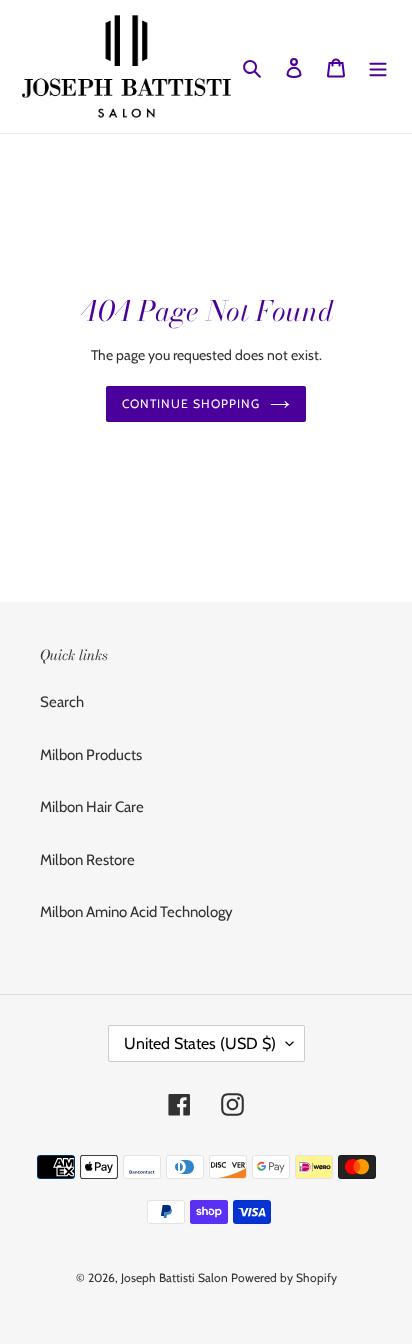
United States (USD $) (200, 1043)
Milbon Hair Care (92, 807)
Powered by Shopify (284, 1277)
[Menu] (378, 66)
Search (62, 702)
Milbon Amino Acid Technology (136, 912)
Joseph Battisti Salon (174, 1277)
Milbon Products (91, 755)
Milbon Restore (87, 860)
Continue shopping (191, 403)
